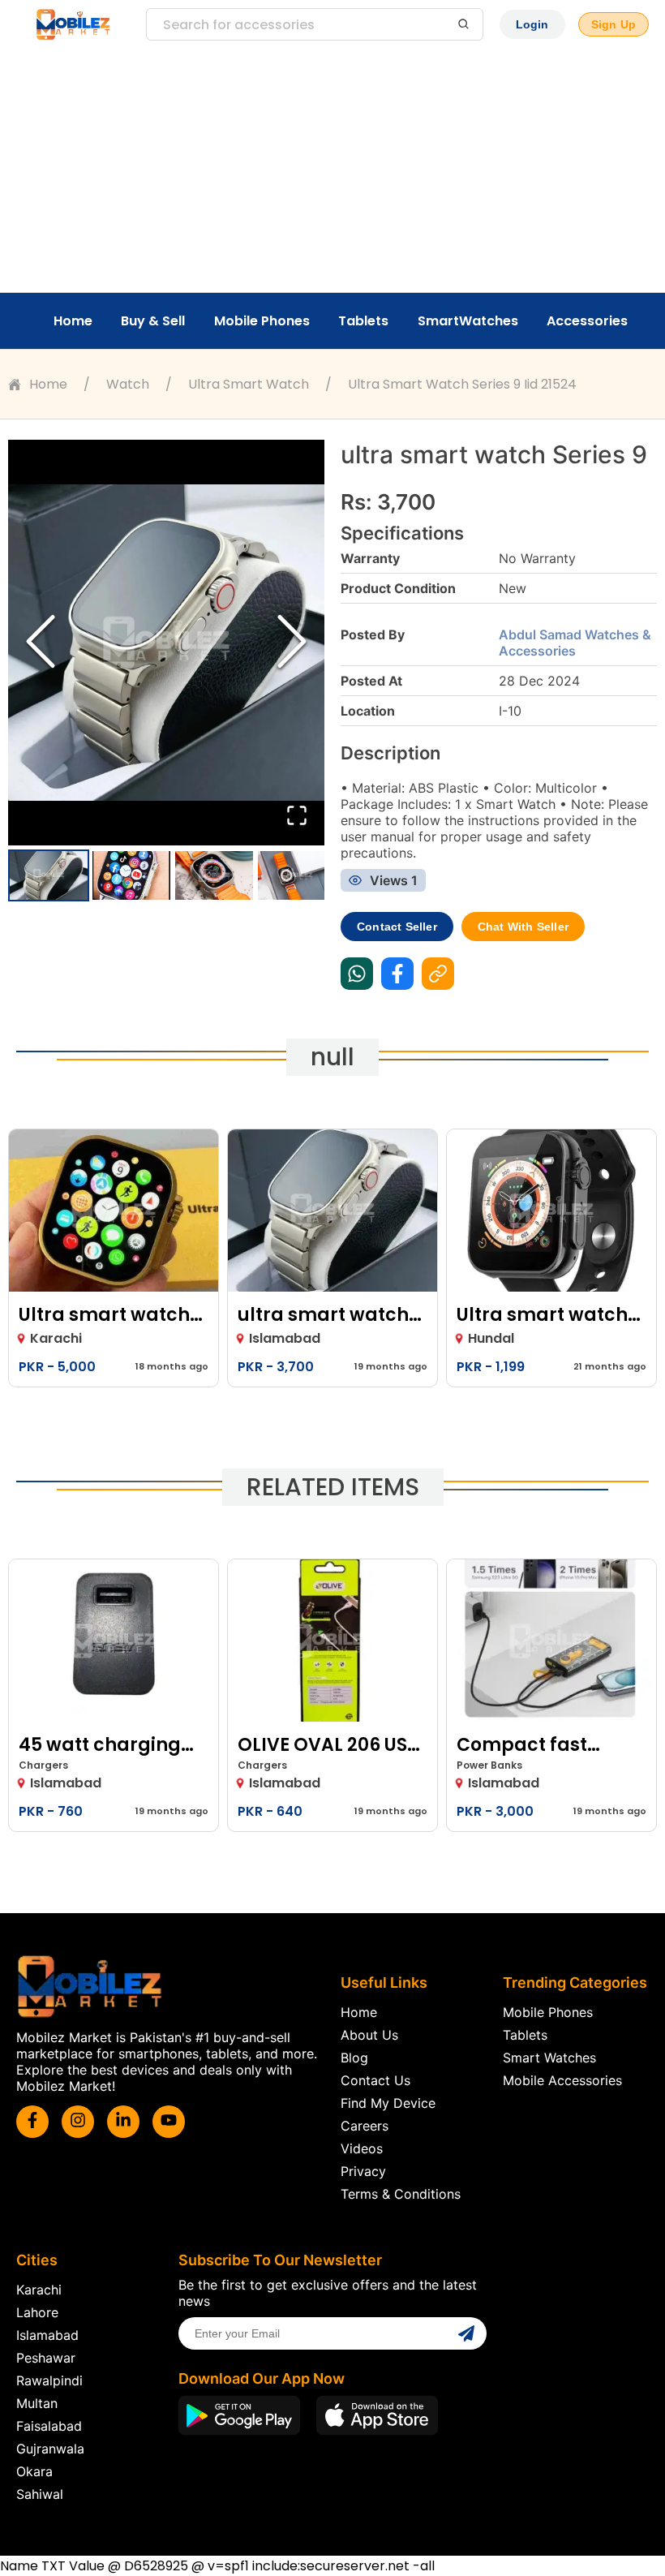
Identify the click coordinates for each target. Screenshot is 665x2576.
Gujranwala (50, 2449)
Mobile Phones (262, 321)
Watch (128, 384)
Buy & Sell (153, 321)
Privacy (363, 2171)
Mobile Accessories (562, 2080)
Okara (34, 2471)
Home (73, 321)
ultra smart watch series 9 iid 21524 (462, 384)
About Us (369, 2035)
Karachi (39, 2290)
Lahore (37, 2312)
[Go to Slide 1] (49, 875)
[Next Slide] (292, 643)
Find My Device (388, 2103)
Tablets (363, 321)
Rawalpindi (49, 2380)
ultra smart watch (249, 384)
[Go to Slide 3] (214, 875)
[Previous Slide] (41, 643)
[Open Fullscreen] (297, 817)
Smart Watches (549, 2058)
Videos (362, 2148)
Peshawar (46, 2358)
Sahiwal (40, 2494)
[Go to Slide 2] (131, 875)
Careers (365, 2126)
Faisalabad (49, 2426)
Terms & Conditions (401, 2194)
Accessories (587, 321)
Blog (354, 2058)
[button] (166, 643)
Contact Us (375, 2080)
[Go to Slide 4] (297, 875)
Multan (37, 2403)
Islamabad (47, 2335)
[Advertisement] (332, 170)
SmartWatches (468, 321)
